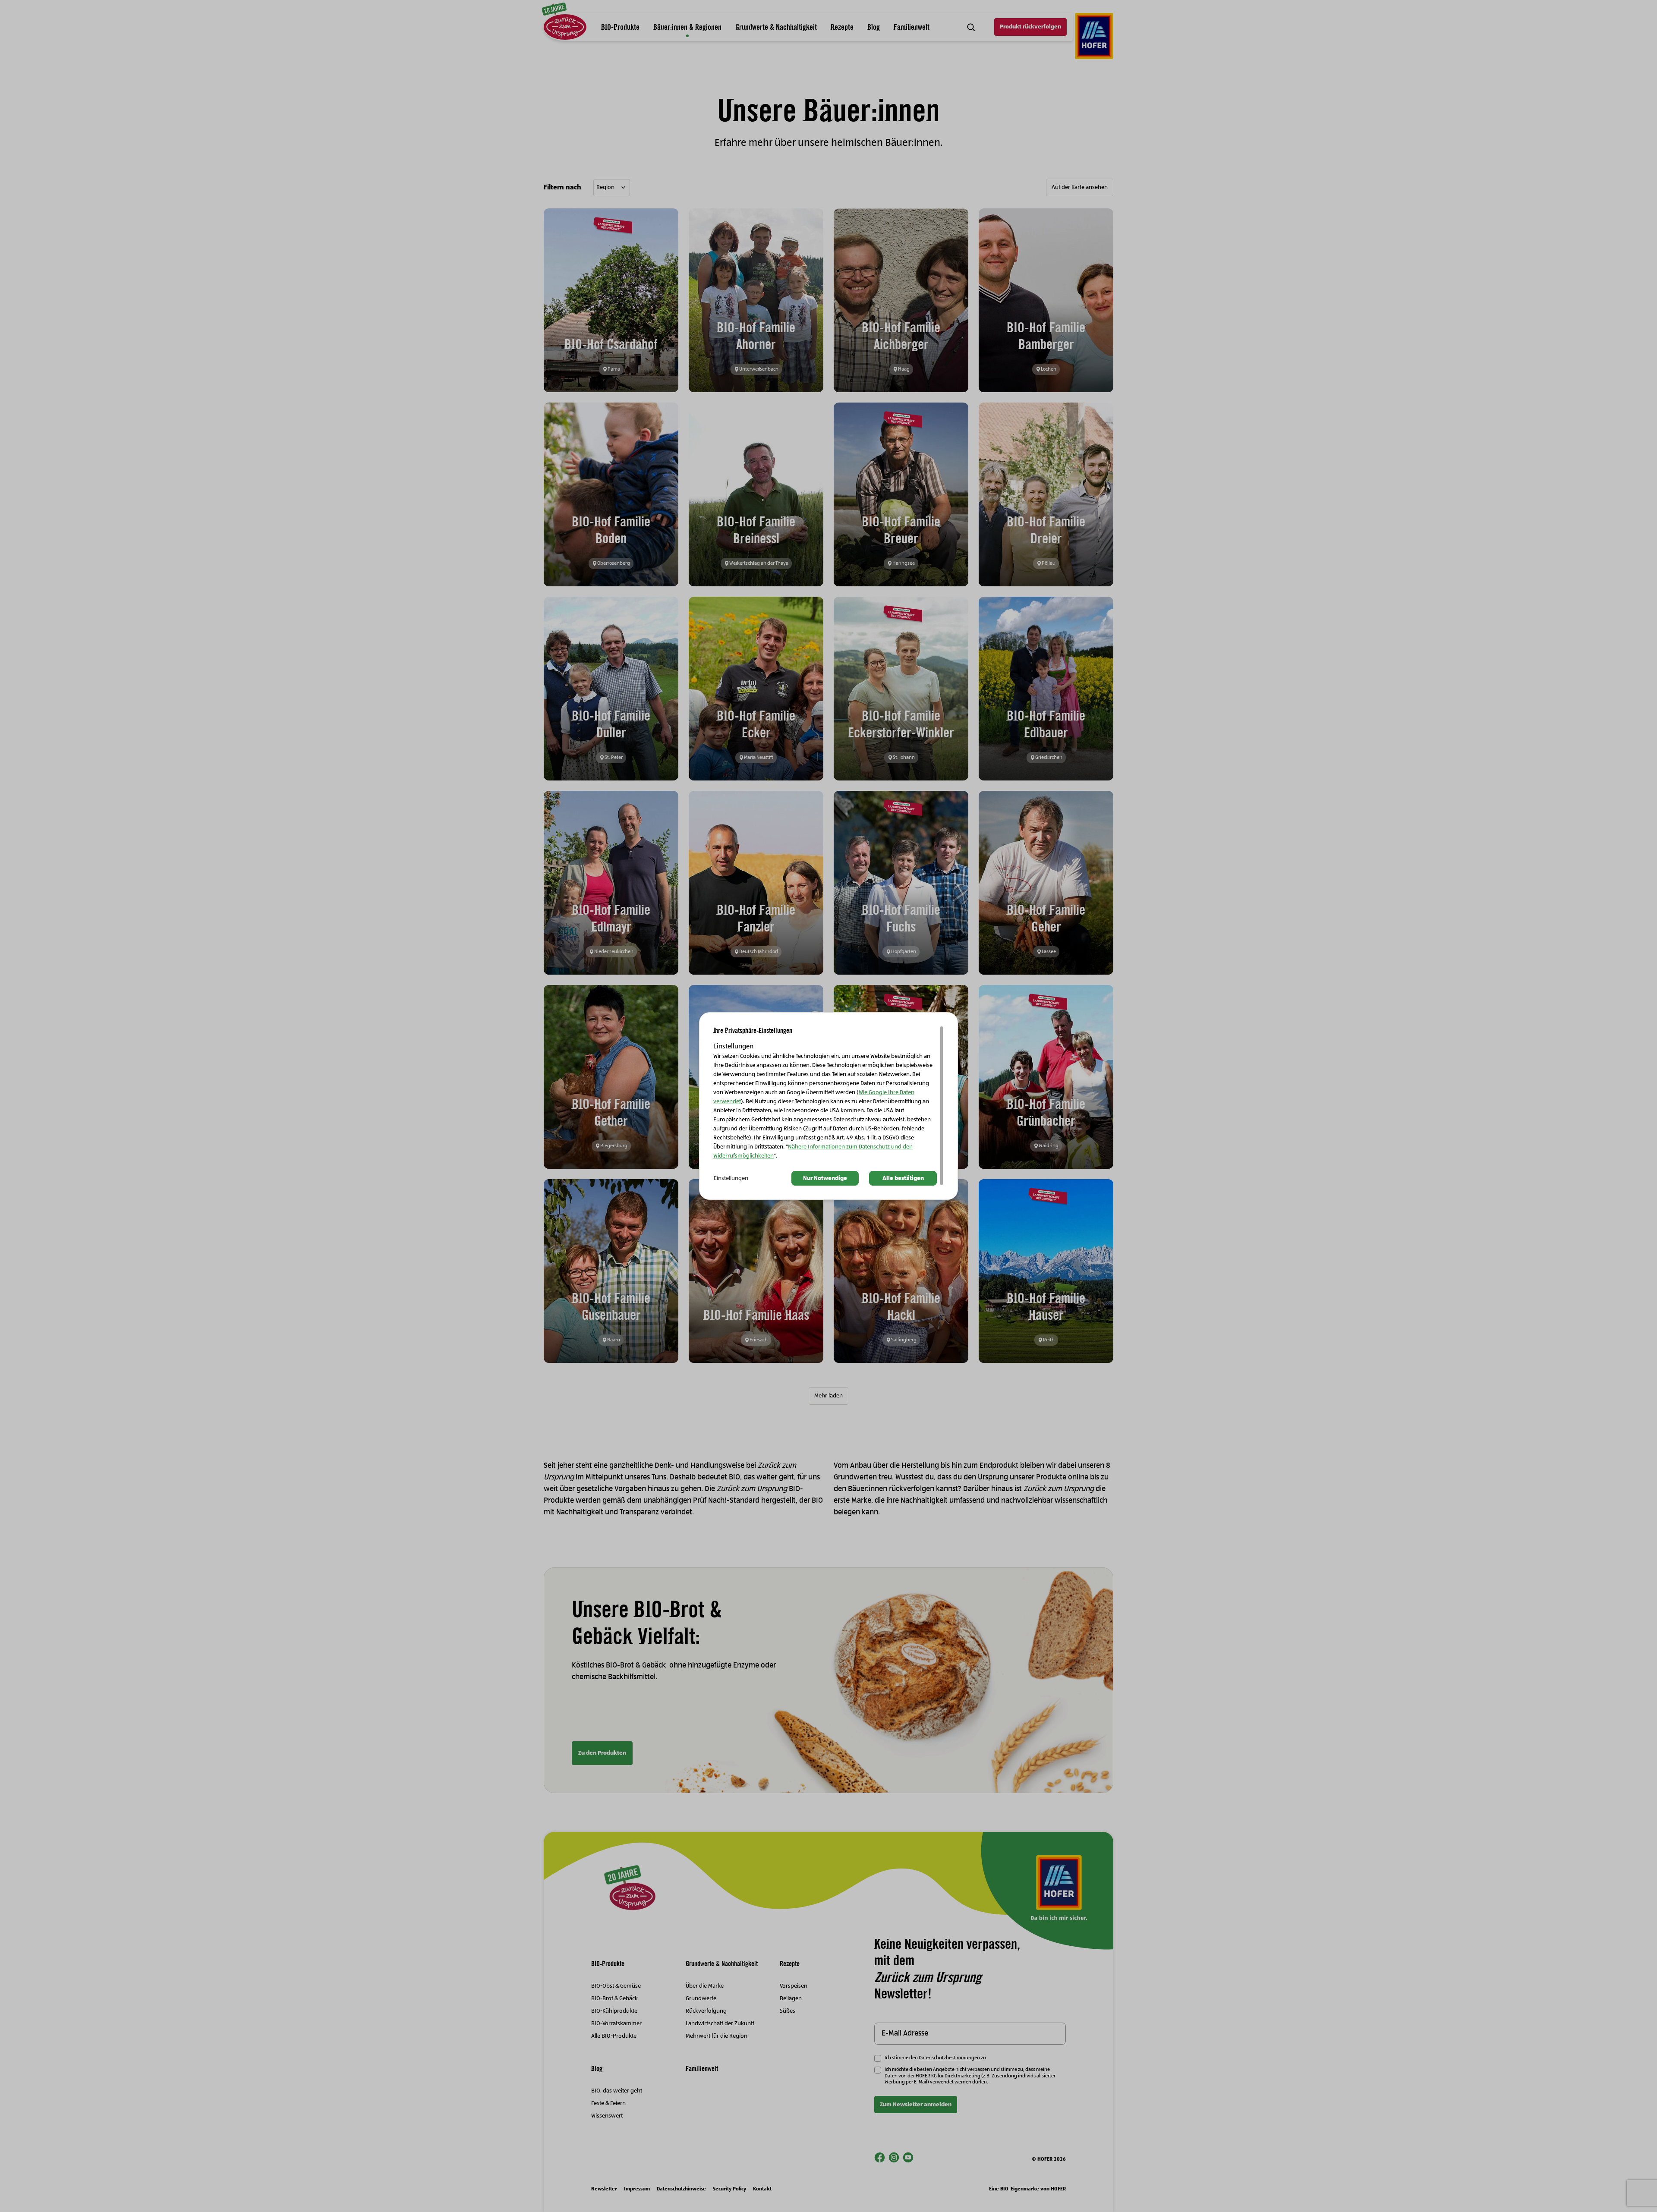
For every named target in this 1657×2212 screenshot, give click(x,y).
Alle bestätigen (903, 1178)
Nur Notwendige (825, 1178)
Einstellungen (731, 1178)
